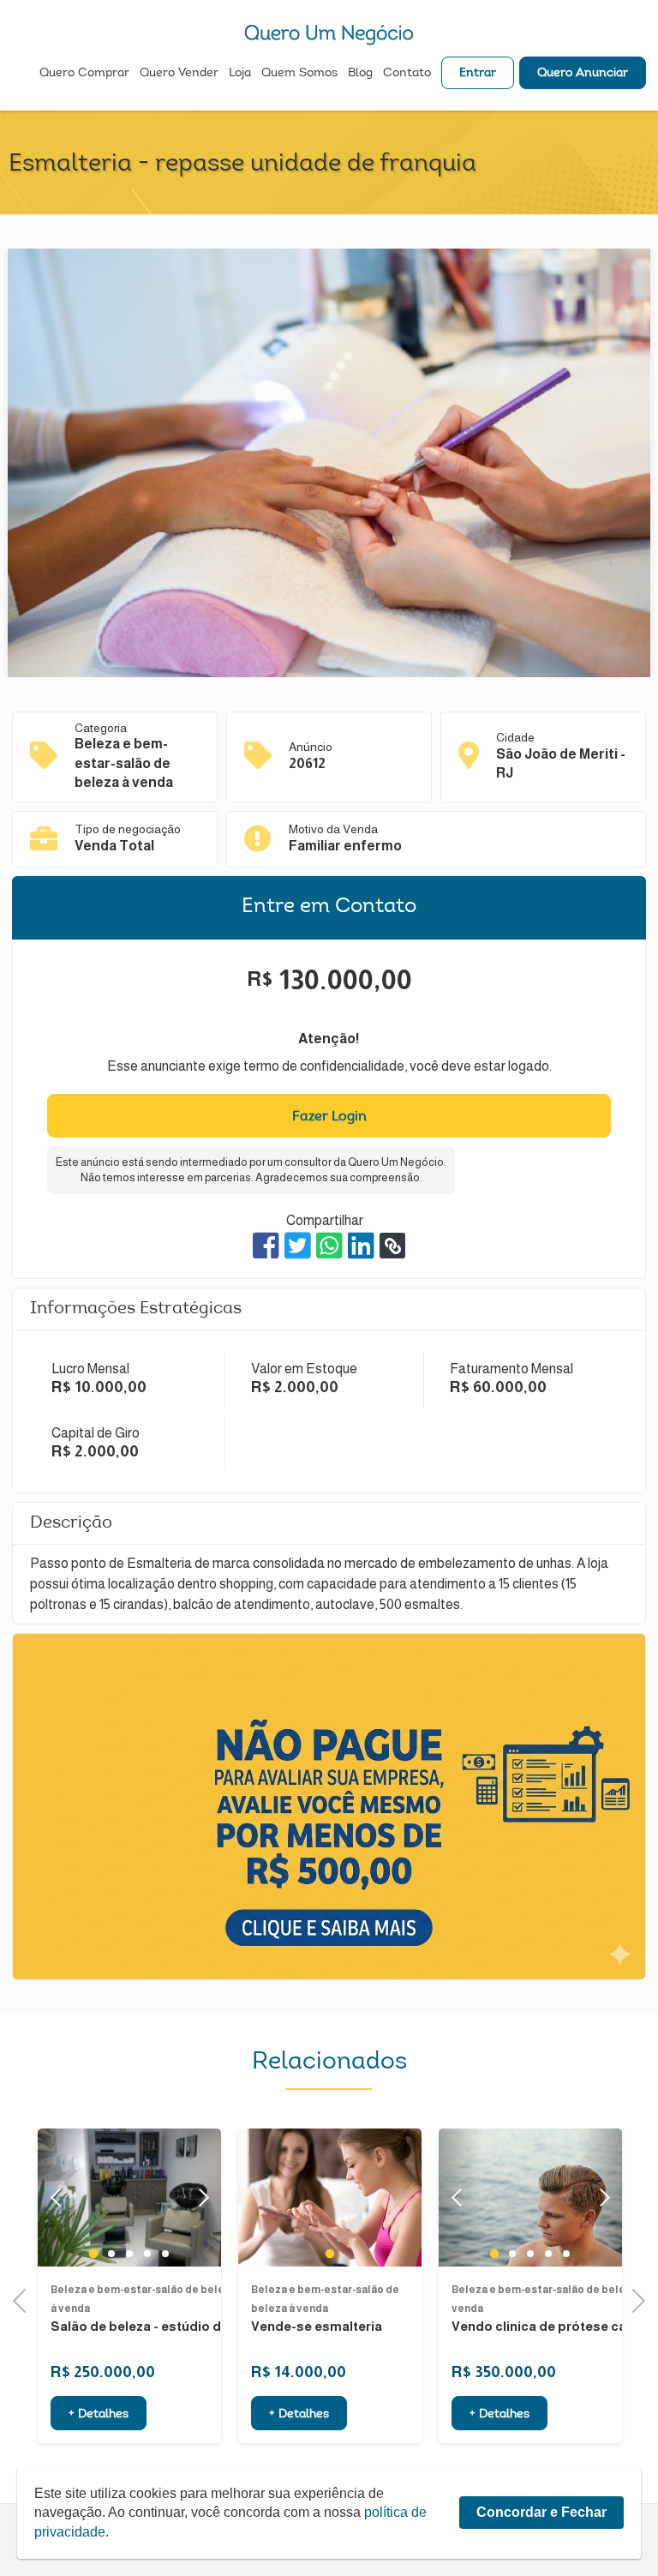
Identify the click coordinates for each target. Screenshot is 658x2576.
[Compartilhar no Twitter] (298, 1246)
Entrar (478, 74)
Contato (407, 74)
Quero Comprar (84, 74)
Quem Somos (299, 74)
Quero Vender (179, 74)
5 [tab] (166, 2254)
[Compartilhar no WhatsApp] (329, 1246)
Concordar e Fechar (541, 2512)
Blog (360, 74)
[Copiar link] (392, 1246)
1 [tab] (93, 2254)
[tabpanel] (330, 2198)
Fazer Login (329, 1117)
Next (200, 2198)
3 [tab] (130, 2254)
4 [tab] (148, 2254)
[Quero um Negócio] (329, 35)
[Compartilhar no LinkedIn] (361, 1246)
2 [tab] (112, 2254)
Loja (240, 74)
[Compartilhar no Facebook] (266, 1246)
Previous (25, 2299)
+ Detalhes (99, 2415)
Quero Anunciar (583, 74)
